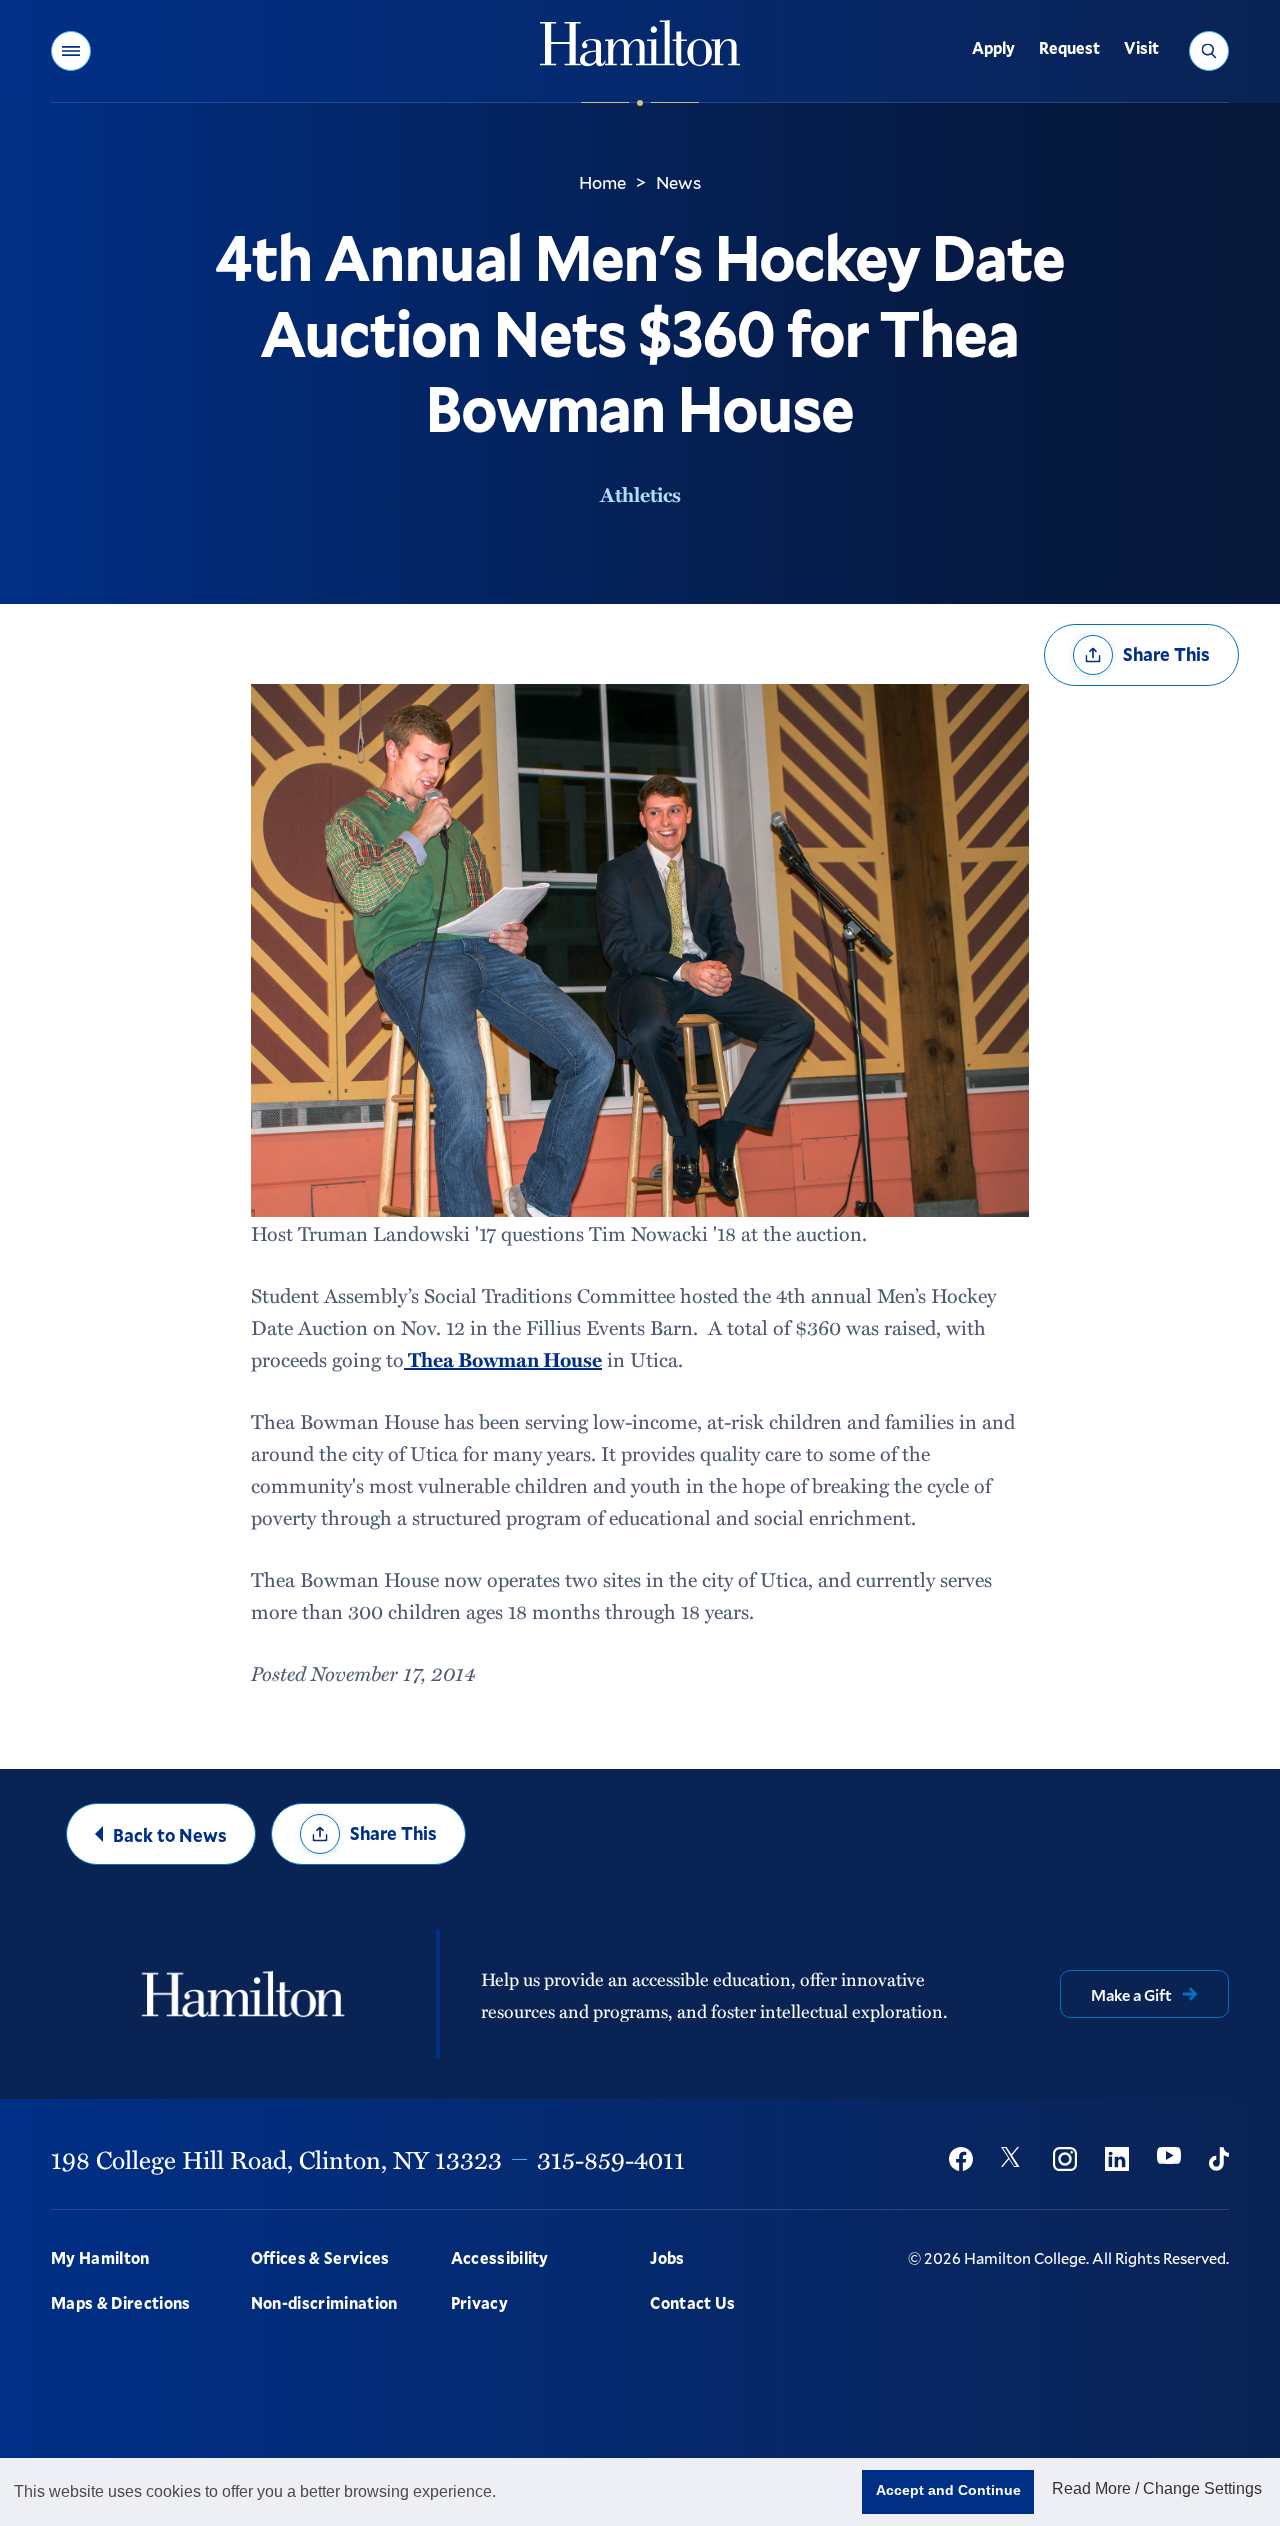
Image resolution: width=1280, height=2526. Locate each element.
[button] (71, 51)
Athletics (640, 494)
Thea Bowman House (503, 1359)
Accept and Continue (948, 2490)
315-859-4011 (611, 2159)
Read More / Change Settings (1157, 2488)
